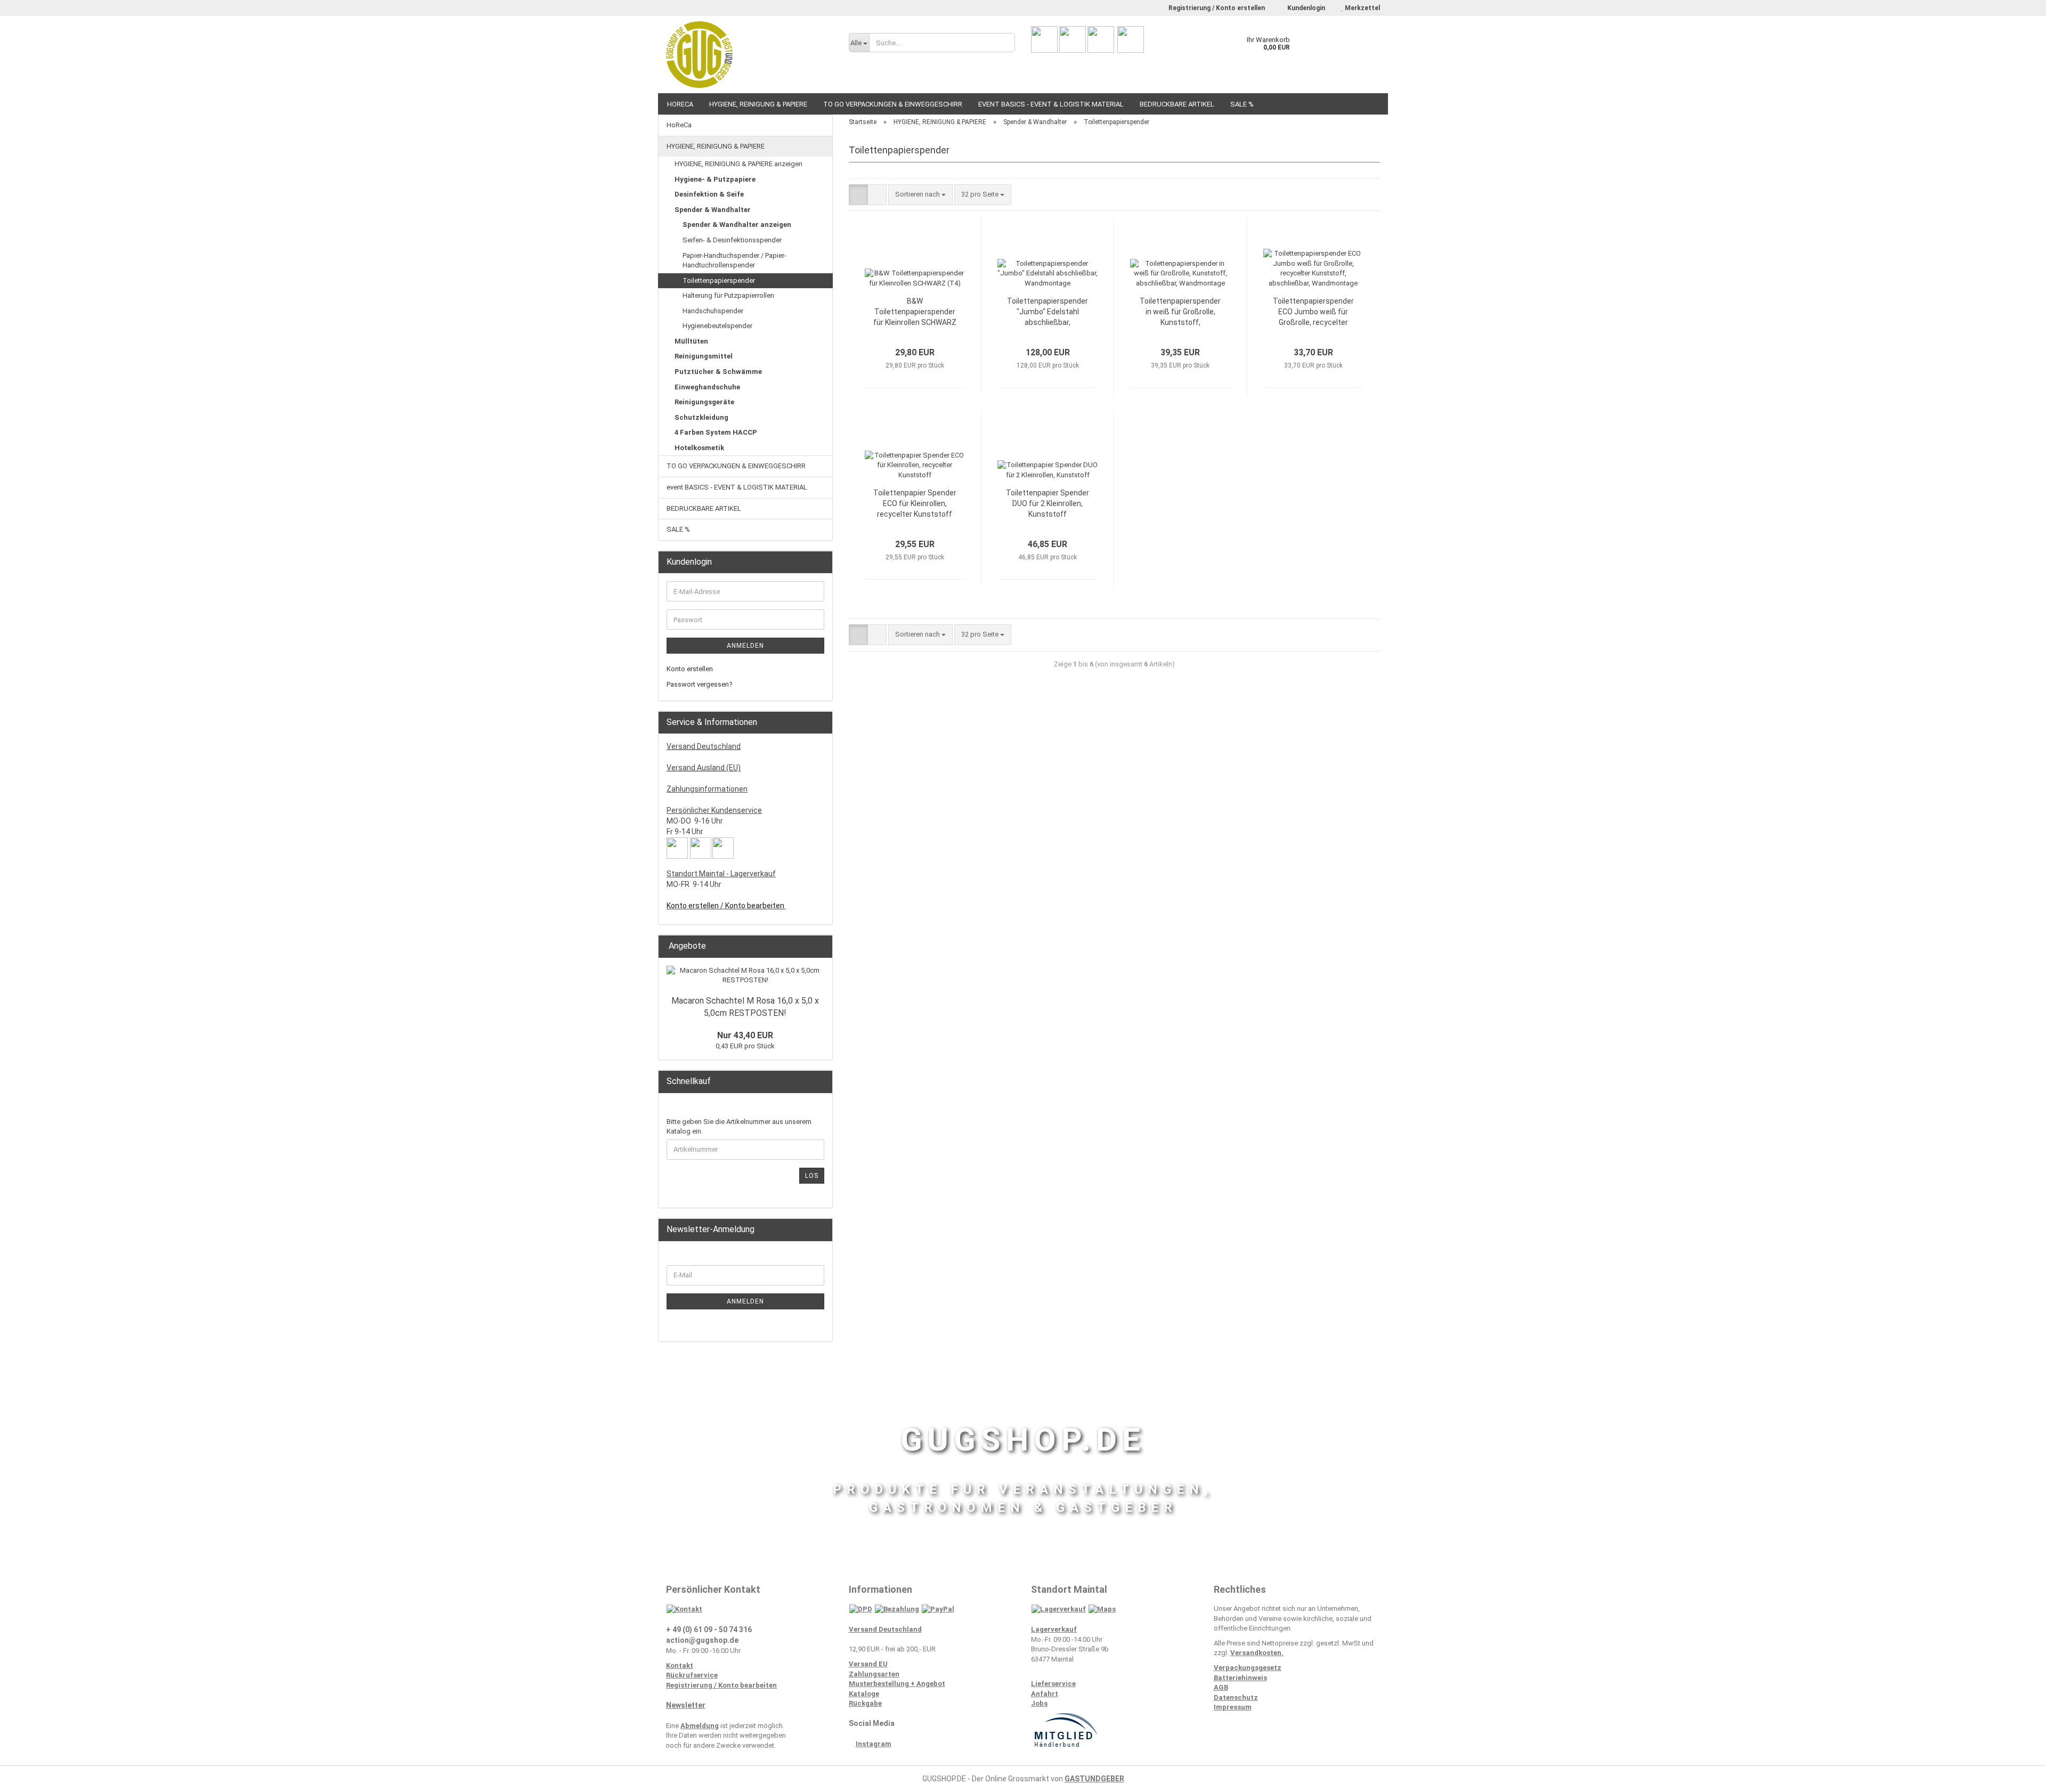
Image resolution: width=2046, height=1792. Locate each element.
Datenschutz (1236, 1697)
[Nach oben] (2017, 1776)
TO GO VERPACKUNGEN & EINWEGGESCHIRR (893, 104)
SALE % (1242, 104)
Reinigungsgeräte (704, 402)
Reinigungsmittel (704, 356)
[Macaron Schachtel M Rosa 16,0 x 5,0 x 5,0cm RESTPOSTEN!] (745, 976)
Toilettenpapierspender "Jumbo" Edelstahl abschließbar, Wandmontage (1048, 312)
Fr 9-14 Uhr (685, 832)
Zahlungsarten (874, 1674)
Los (812, 1176)
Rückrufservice (692, 1675)
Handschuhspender (713, 311)
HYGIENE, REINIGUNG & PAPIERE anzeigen (738, 164)
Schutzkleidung (701, 417)
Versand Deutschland (704, 746)
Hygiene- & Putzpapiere (715, 179)
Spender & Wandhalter (713, 210)
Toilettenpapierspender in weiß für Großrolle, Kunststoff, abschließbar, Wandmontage (1180, 312)
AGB (1221, 1687)
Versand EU (868, 1664)
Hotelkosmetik (699, 448)
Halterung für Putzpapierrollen (728, 295)
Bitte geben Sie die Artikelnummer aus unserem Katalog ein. (739, 1127)
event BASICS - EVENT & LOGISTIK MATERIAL (1051, 104)
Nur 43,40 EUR (745, 1035)
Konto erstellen (690, 669)
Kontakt (680, 1665)
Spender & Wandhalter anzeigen (737, 225)
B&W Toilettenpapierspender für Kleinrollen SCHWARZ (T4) (915, 312)
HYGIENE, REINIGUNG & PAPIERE (758, 104)
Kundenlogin (1305, 8)
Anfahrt (1045, 1694)
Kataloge (864, 1694)
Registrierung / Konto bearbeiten (721, 1685)
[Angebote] (821, 946)
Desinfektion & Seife (709, 194)
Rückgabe (865, 1703)
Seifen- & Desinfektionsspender (732, 240)
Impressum (1233, 1707)
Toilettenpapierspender (719, 280)
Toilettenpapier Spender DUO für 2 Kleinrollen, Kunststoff (1048, 503)
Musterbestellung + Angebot (897, 1684)
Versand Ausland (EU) (704, 768)
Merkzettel (1362, 8)
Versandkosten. (1257, 1653)
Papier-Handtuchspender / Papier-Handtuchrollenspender (734, 260)
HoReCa (680, 104)
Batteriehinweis (1240, 1678)
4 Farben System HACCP (716, 432)
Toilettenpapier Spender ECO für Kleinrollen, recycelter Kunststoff (915, 503)
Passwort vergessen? (700, 684)
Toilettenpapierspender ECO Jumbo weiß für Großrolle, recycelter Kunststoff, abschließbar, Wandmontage (1313, 312)
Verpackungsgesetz (1248, 1668)
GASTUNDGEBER (1094, 1779)
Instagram (874, 1744)
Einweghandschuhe (707, 387)
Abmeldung (700, 1726)
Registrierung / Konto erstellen (1217, 8)
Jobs (1039, 1703)
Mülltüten (691, 341)
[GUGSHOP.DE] (749, 55)
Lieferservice (1053, 1684)
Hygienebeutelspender (717, 326)
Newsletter (686, 1705)
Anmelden (745, 646)
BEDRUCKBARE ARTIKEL (1177, 104)
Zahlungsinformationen (707, 789)
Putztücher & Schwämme (718, 372)
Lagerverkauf (1054, 1629)
